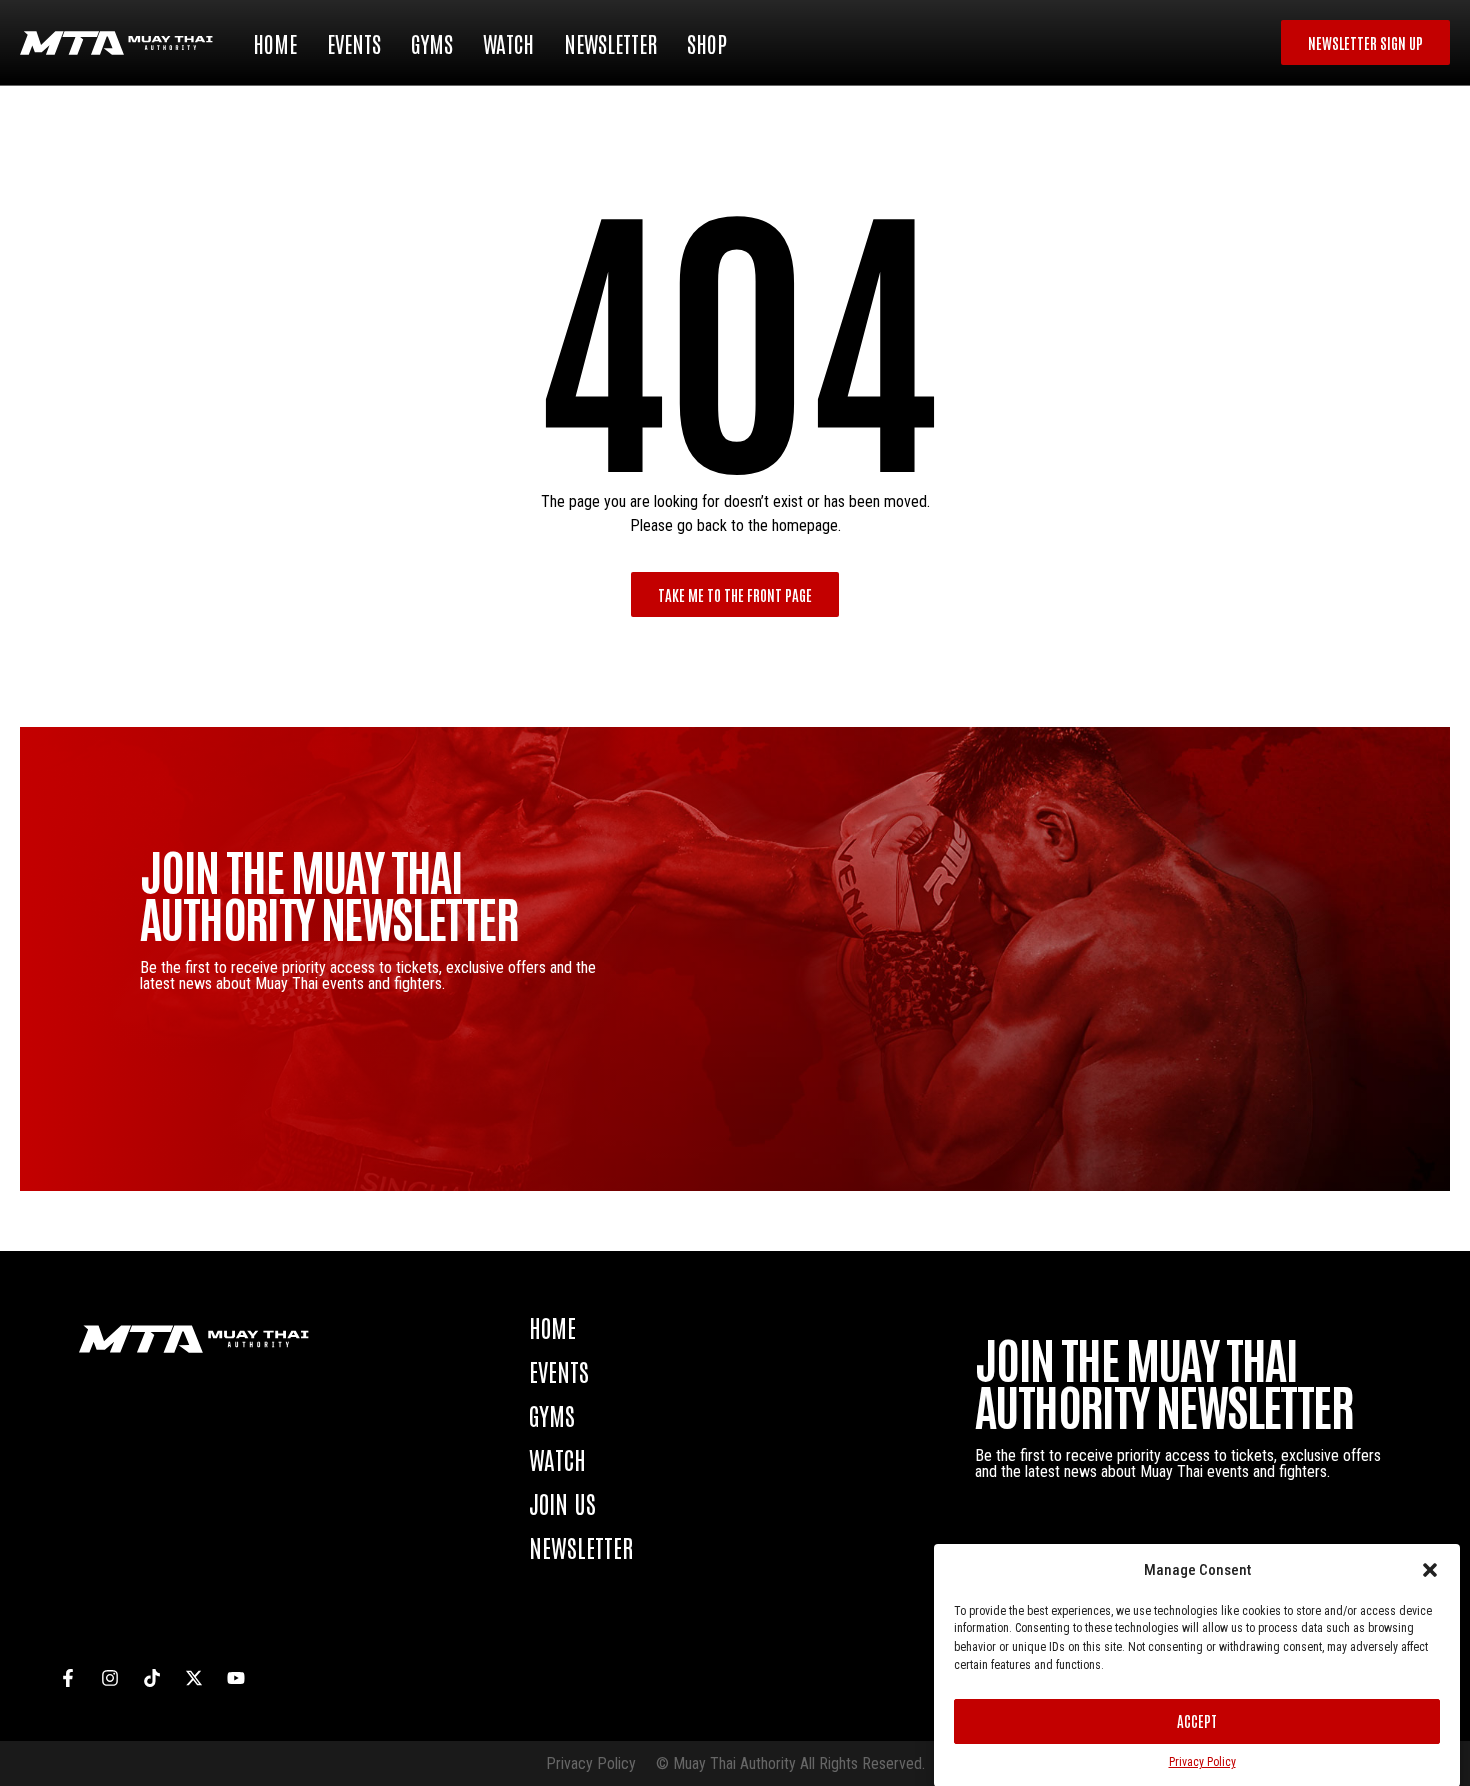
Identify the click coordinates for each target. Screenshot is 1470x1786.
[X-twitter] (194, 1678)
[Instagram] (110, 1678)
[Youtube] (236, 1678)
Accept (1197, 1720)
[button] (1430, 1570)
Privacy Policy (1202, 1762)
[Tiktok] (152, 1678)
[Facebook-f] (68, 1678)
